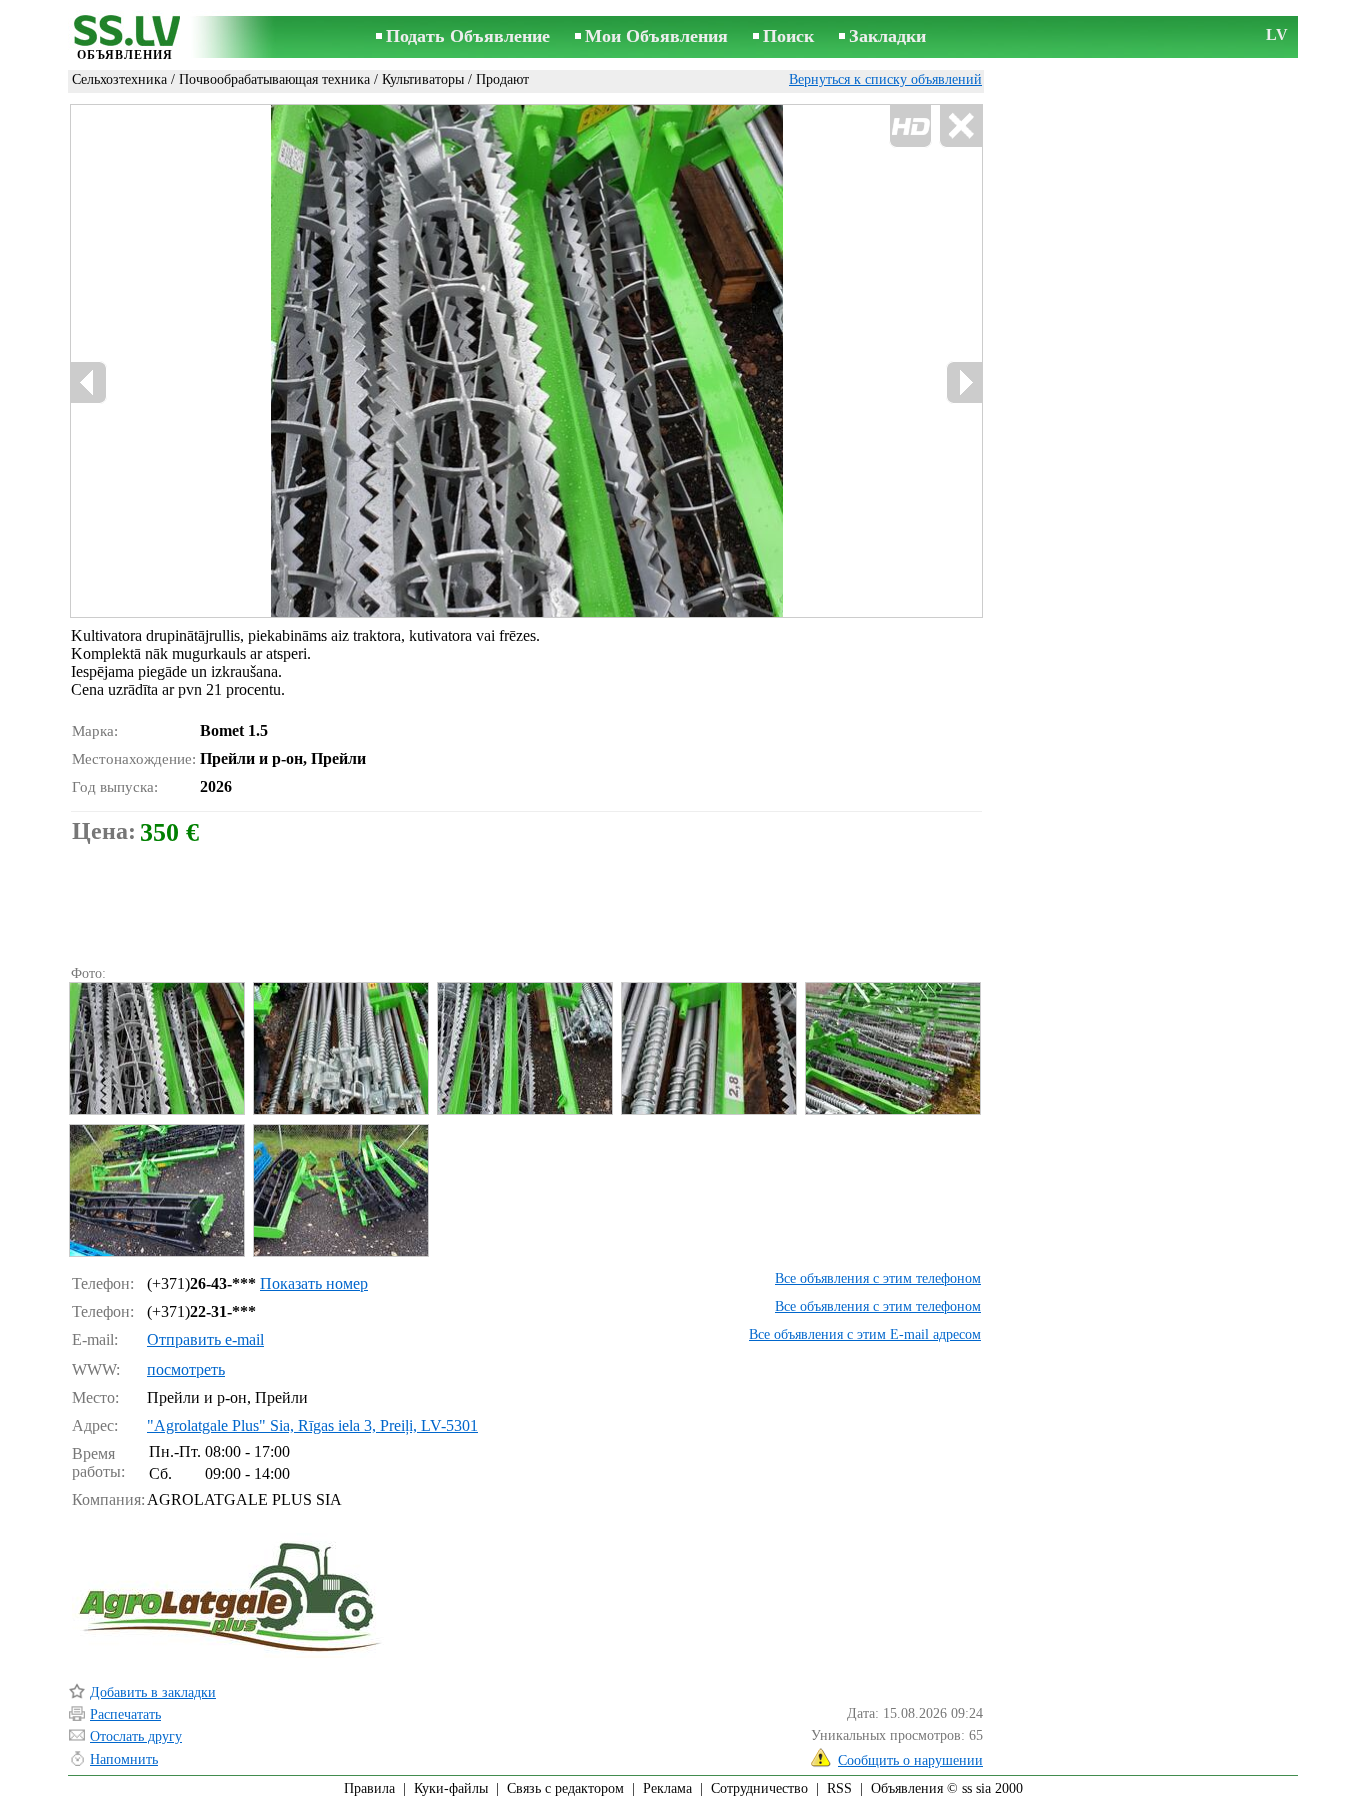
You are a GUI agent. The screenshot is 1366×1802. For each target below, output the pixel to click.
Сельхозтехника (119, 79)
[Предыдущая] (89, 382)
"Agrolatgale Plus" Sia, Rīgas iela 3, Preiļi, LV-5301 (312, 1425)
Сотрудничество (759, 1788)
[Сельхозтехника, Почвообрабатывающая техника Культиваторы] (156, 1048)
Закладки (887, 36)
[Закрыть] (960, 126)
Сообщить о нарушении (910, 1760)
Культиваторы (423, 79)
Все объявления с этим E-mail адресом (865, 1334)
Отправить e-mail (205, 1339)
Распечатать (125, 1714)
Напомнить (124, 1759)
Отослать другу (136, 1736)
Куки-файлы (451, 1788)
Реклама (667, 1788)
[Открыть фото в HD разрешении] (526, 361)
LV (1277, 34)
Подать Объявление (468, 36)
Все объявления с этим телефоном (878, 1278)
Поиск (788, 36)
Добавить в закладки (153, 1692)
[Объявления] (125, 38)
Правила (369, 1788)
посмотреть (186, 1369)
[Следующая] (964, 382)
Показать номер (314, 1283)
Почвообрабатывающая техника (274, 79)
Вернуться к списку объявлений (885, 79)
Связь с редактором (565, 1788)
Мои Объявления (656, 36)
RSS (839, 1788)
